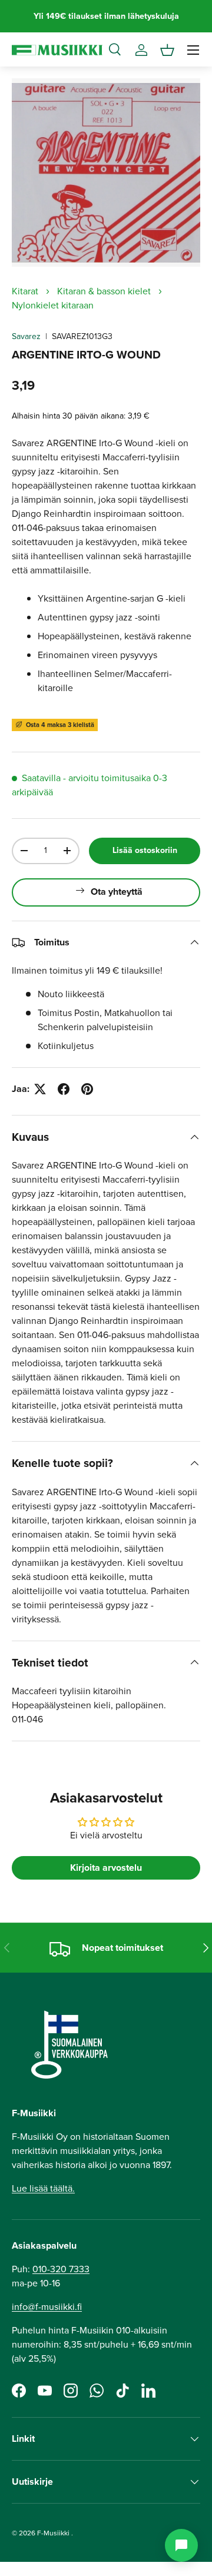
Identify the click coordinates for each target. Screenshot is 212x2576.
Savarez (26, 336)
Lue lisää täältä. (43, 2188)
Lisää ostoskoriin (145, 850)
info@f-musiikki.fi (47, 2307)
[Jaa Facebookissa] (64, 1089)
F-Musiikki (53, 2533)
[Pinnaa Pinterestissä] (87, 1089)
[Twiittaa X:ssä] (40, 1089)
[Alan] (181, 2545)
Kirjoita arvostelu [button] (106, 1868)
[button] (167, 50)
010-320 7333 (61, 2269)
